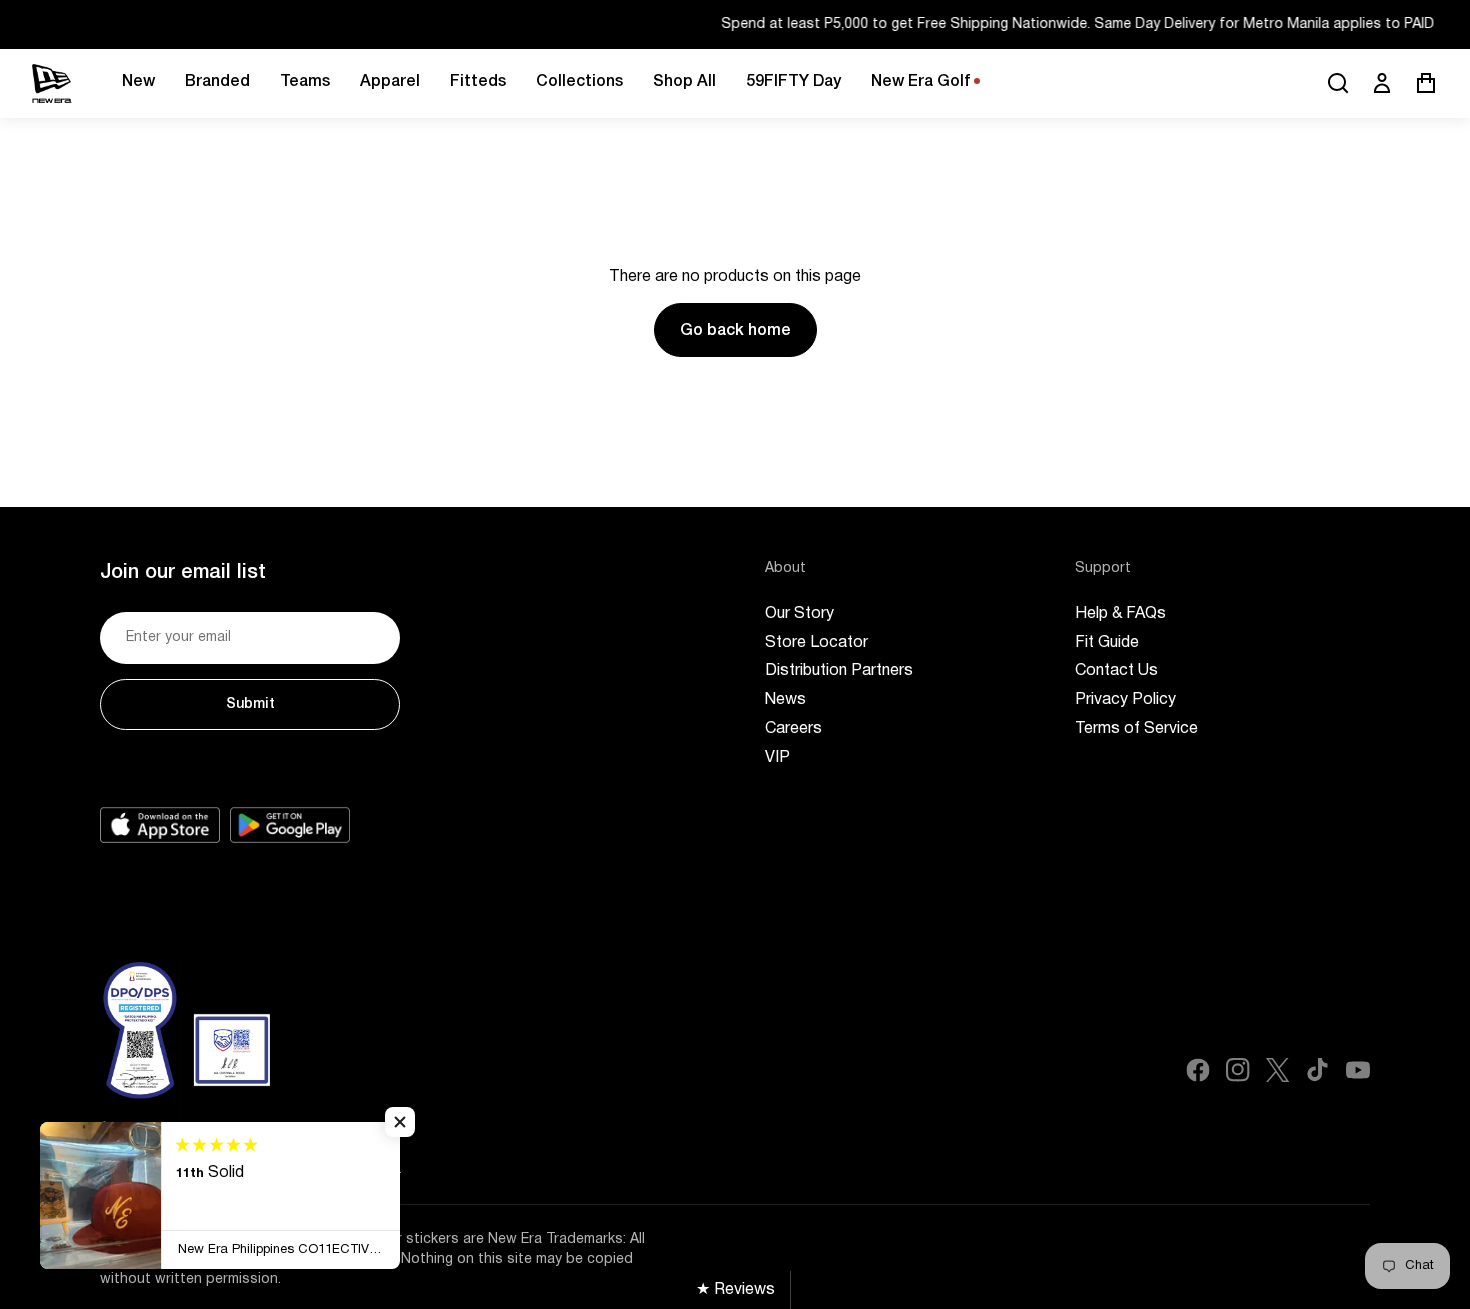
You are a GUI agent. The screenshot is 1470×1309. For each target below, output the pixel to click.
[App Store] (160, 825)
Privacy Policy (1125, 700)
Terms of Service (1136, 729)
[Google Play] (290, 825)
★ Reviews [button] (735, 1290)
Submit (250, 704)
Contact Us (1116, 671)
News (785, 700)
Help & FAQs (1120, 614)
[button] (400, 1122)
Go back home (735, 331)
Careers (793, 729)
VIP (777, 758)
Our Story (799, 614)
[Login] (1382, 83)
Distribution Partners (839, 671)
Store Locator (816, 643)
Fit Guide (1107, 643)
